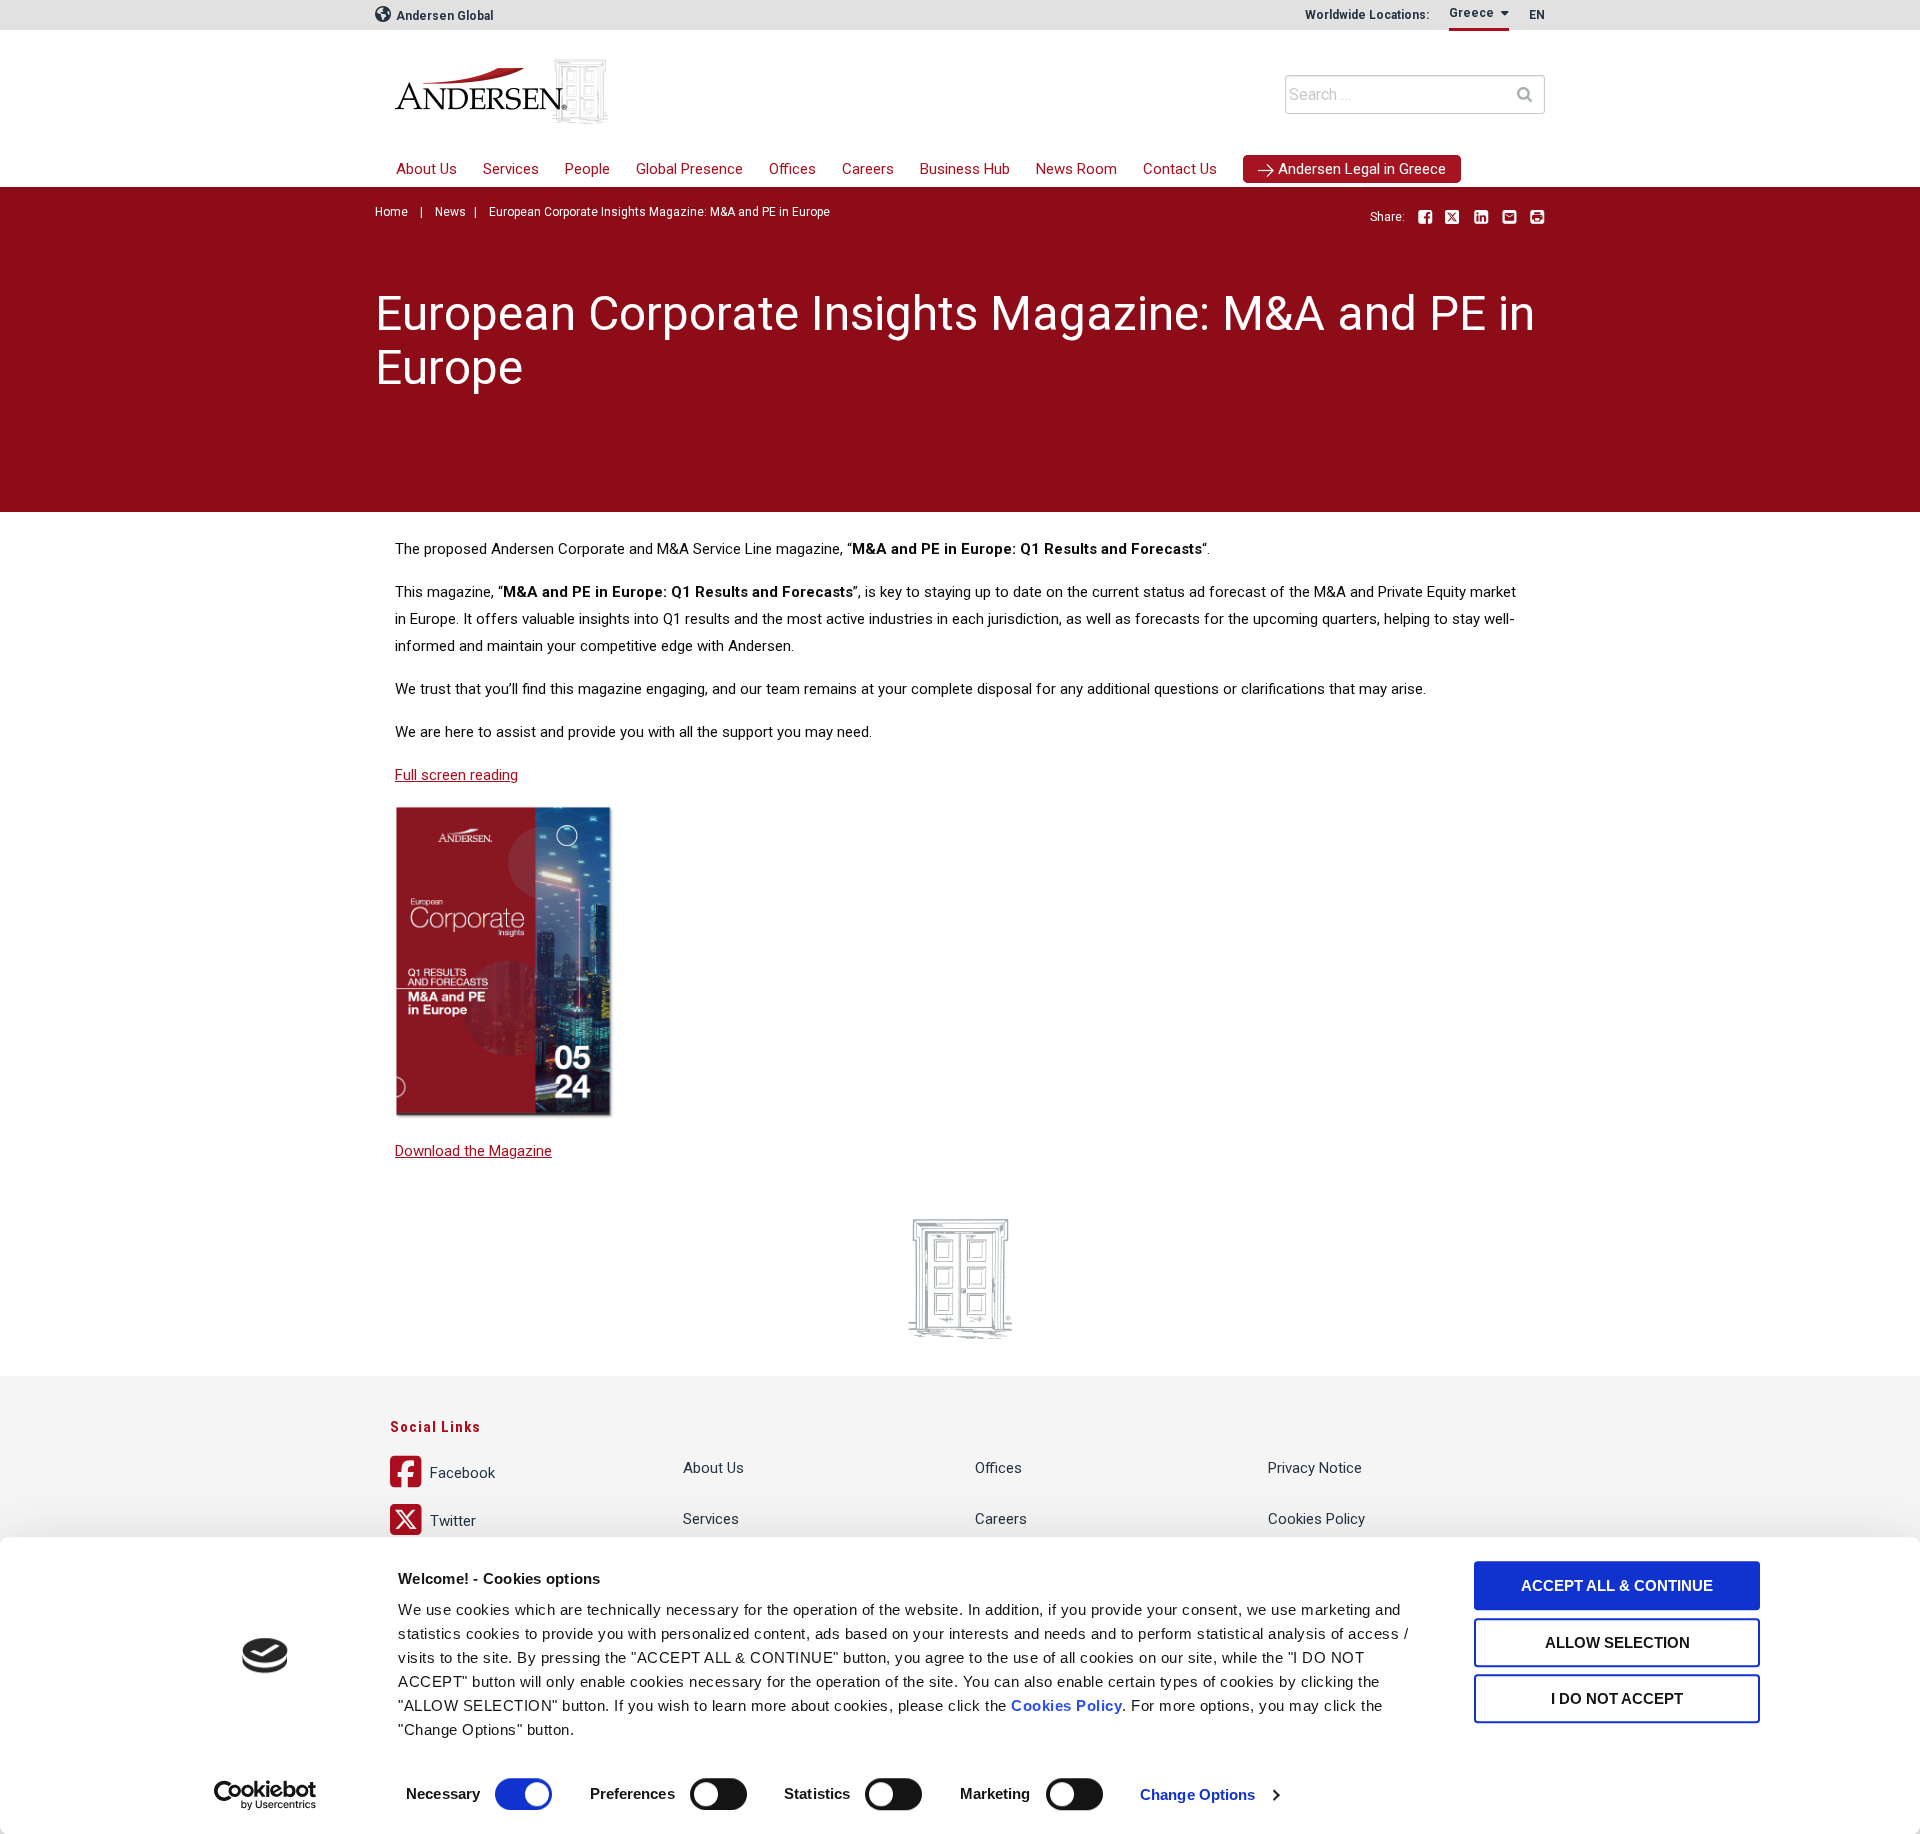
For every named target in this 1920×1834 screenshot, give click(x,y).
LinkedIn (1481, 218)
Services (511, 169)
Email (1509, 218)
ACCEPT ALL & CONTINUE (1617, 1585)
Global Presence (689, 169)
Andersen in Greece (695, 85)
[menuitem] (511, 169)
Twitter (1453, 218)
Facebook (1425, 218)
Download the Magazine (473, 1151)
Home (391, 212)
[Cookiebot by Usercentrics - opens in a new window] (265, 1795)
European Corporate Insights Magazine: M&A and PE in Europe (659, 212)
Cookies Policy (1066, 1705)
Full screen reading (456, 775)
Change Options (1197, 1794)
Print (1537, 218)
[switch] (718, 1794)
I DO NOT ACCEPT (1617, 1698)
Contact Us (1180, 169)
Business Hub (965, 169)
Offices (792, 169)
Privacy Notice (1315, 1468)
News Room (1076, 169)
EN (1537, 15)
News (450, 212)
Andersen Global (443, 16)
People (587, 169)
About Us (426, 169)
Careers (868, 169)
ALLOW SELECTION (1617, 1642)
